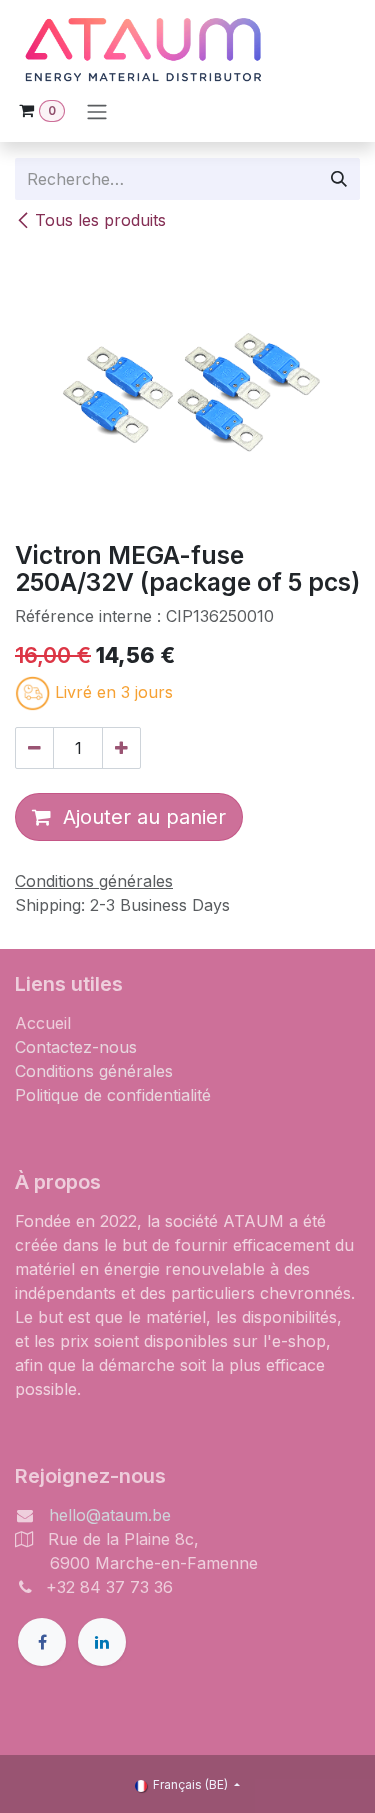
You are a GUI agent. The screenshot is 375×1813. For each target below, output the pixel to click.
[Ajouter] (121, 748)
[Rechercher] (339, 179)
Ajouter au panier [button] (138, 817)
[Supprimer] (34, 748)
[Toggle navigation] (97, 111)
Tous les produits (100, 220)
